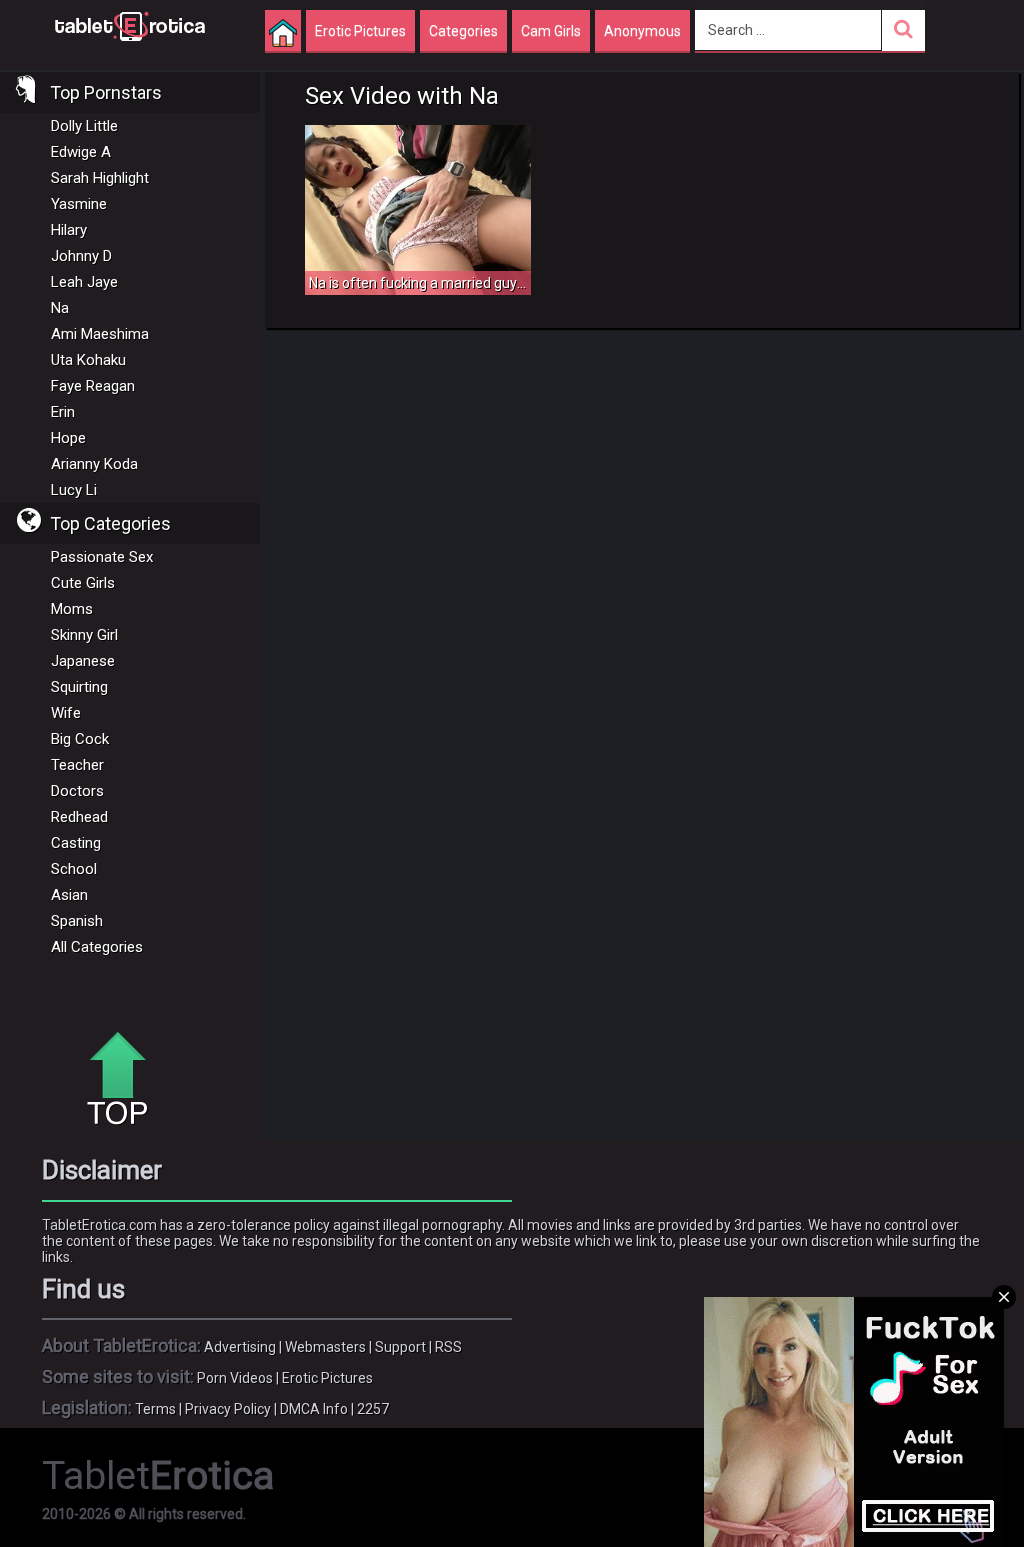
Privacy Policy (228, 1409)
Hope (68, 438)
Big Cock (80, 739)
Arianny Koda (94, 464)
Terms (155, 1409)
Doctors (77, 791)
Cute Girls (83, 583)
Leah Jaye (84, 282)
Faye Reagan (93, 386)
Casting (76, 843)
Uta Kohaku (88, 360)
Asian (69, 895)
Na (60, 308)
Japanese (83, 661)
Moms (72, 609)
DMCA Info (314, 1409)
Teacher (77, 765)
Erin (63, 412)
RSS (448, 1347)
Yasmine (79, 204)
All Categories (97, 947)
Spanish (77, 921)
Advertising (240, 1347)
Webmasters (325, 1347)
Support (400, 1347)
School (74, 869)
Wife (66, 713)
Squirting (79, 687)
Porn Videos (235, 1378)
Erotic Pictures (327, 1378)
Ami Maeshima (100, 334)
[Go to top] (125, 1080)
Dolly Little (84, 126)
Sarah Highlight (100, 178)
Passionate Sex (102, 557)
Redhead (79, 817)
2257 (373, 1409)
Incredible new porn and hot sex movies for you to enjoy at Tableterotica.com (130, 25)
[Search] (903, 30)
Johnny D (81, 256)
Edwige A (81, 152)
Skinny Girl (84, 635)
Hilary (69, 230)
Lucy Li (74, 490)
